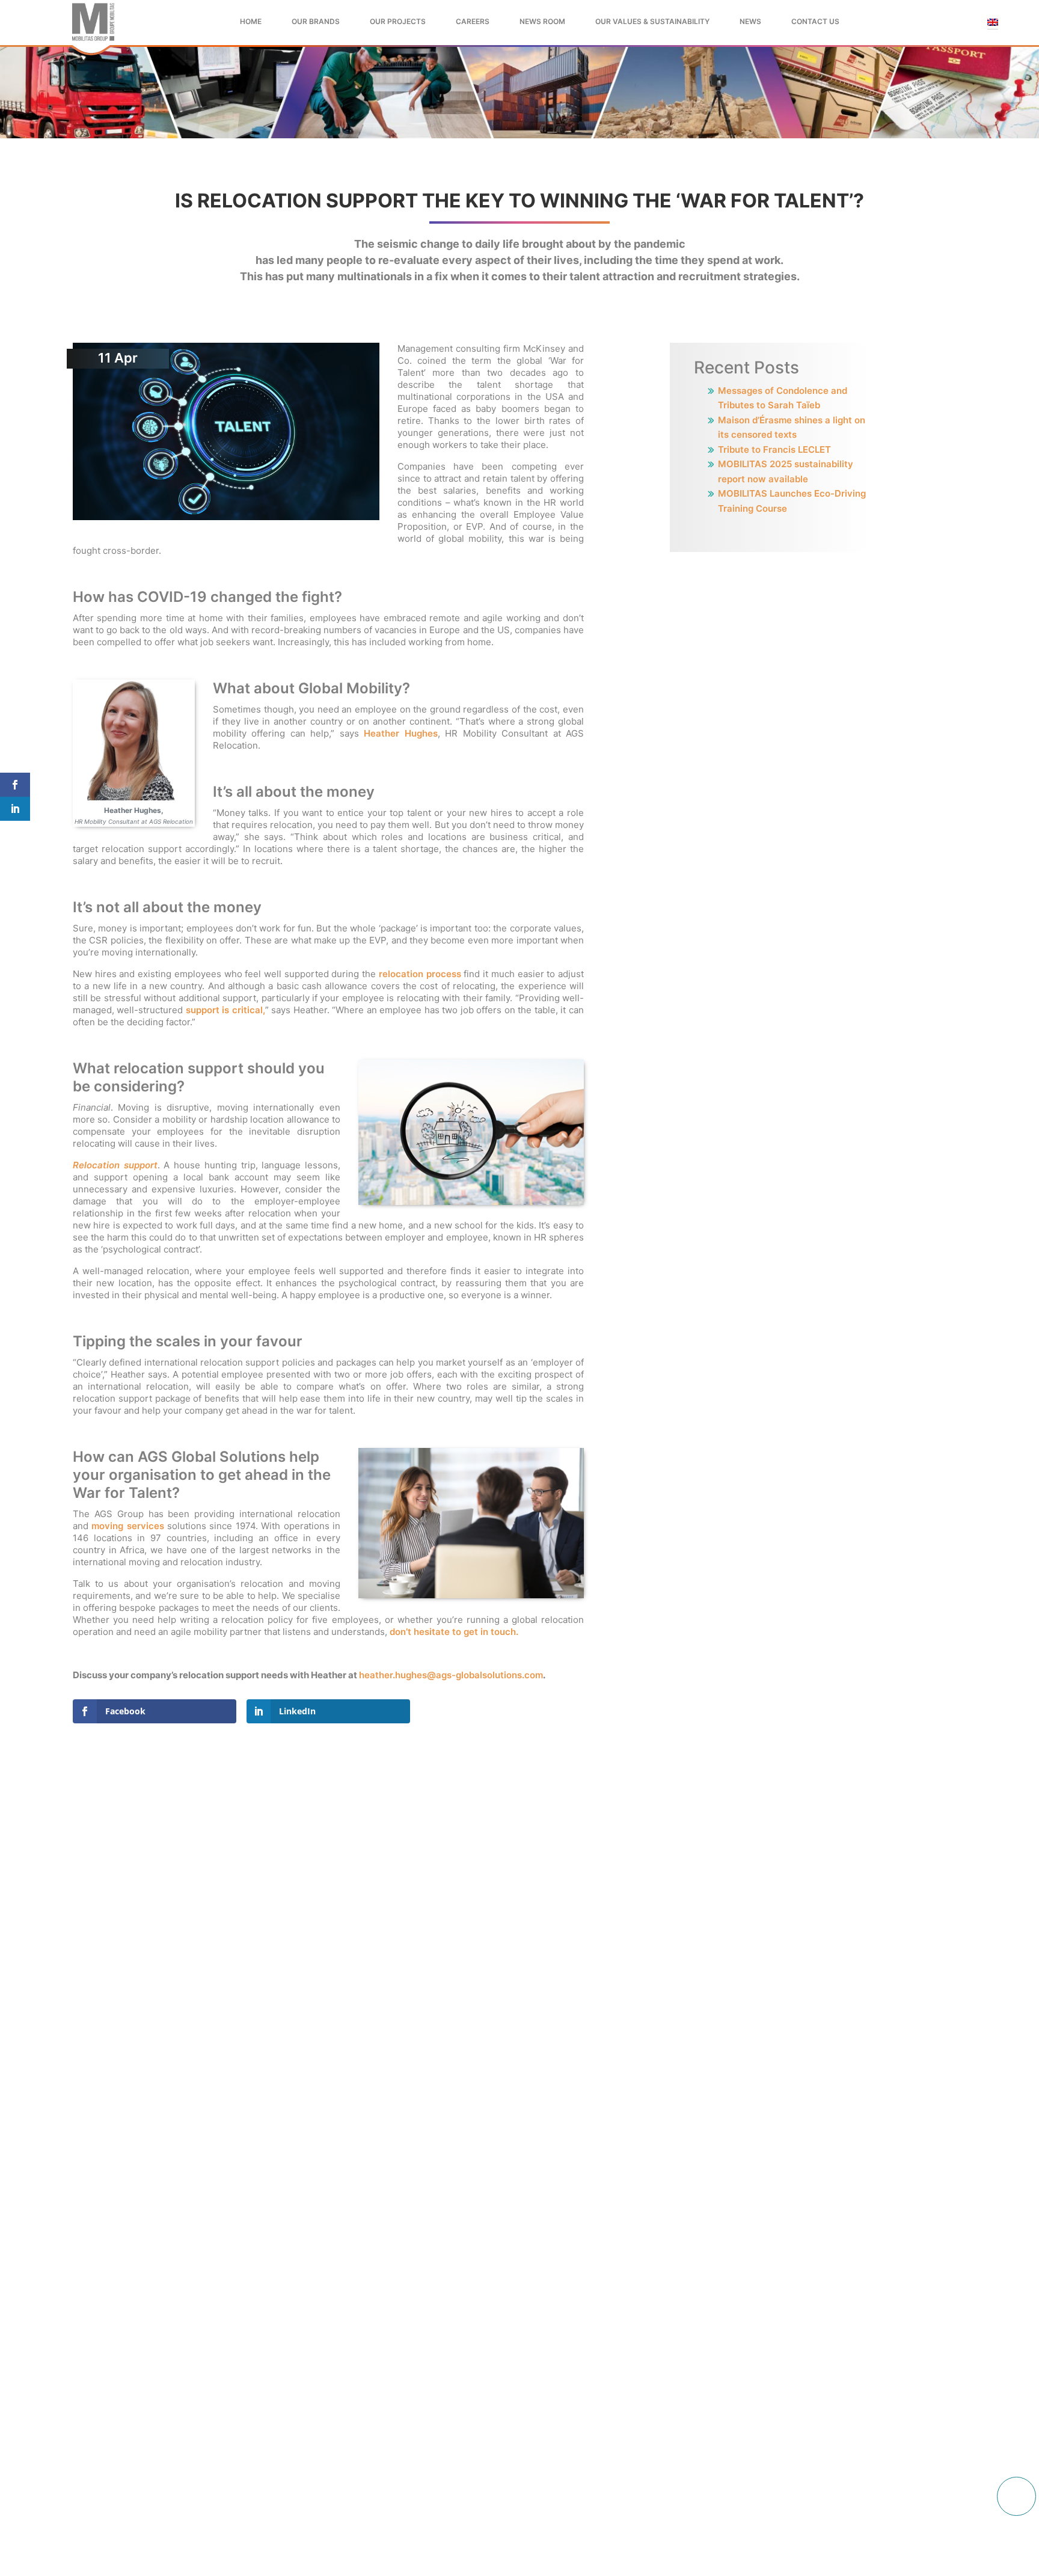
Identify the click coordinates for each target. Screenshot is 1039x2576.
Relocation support (115, 1165)
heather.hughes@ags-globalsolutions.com (451, 1675)
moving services (127, 1526)
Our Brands (316, 21)
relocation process (420, 974)
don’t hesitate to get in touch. (454, 1632)
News (750, 21)
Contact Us (815, 21)
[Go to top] (1016, 2496)
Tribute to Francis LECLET (774, 449)
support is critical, (225, 1010)
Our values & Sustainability (652, 21)
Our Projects (398, 21)
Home (251, 21)
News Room (542, 21)
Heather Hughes (400, 733)
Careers (473, 21)
